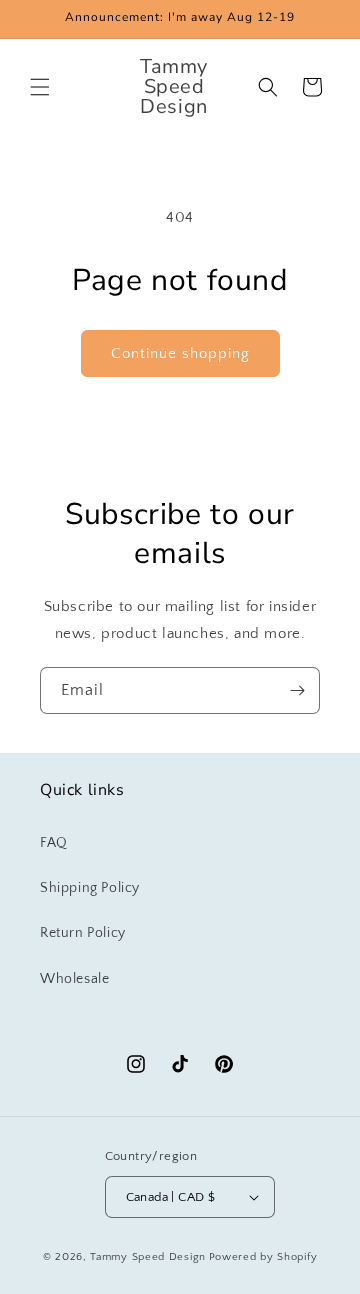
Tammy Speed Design (148, 1257)
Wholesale (74, 979)
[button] (40, 87)
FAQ (54, 843)
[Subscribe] (297, 690)
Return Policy (83, 933)
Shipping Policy (90, 888)
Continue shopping (180, 353)
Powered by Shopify (263, 1257)
